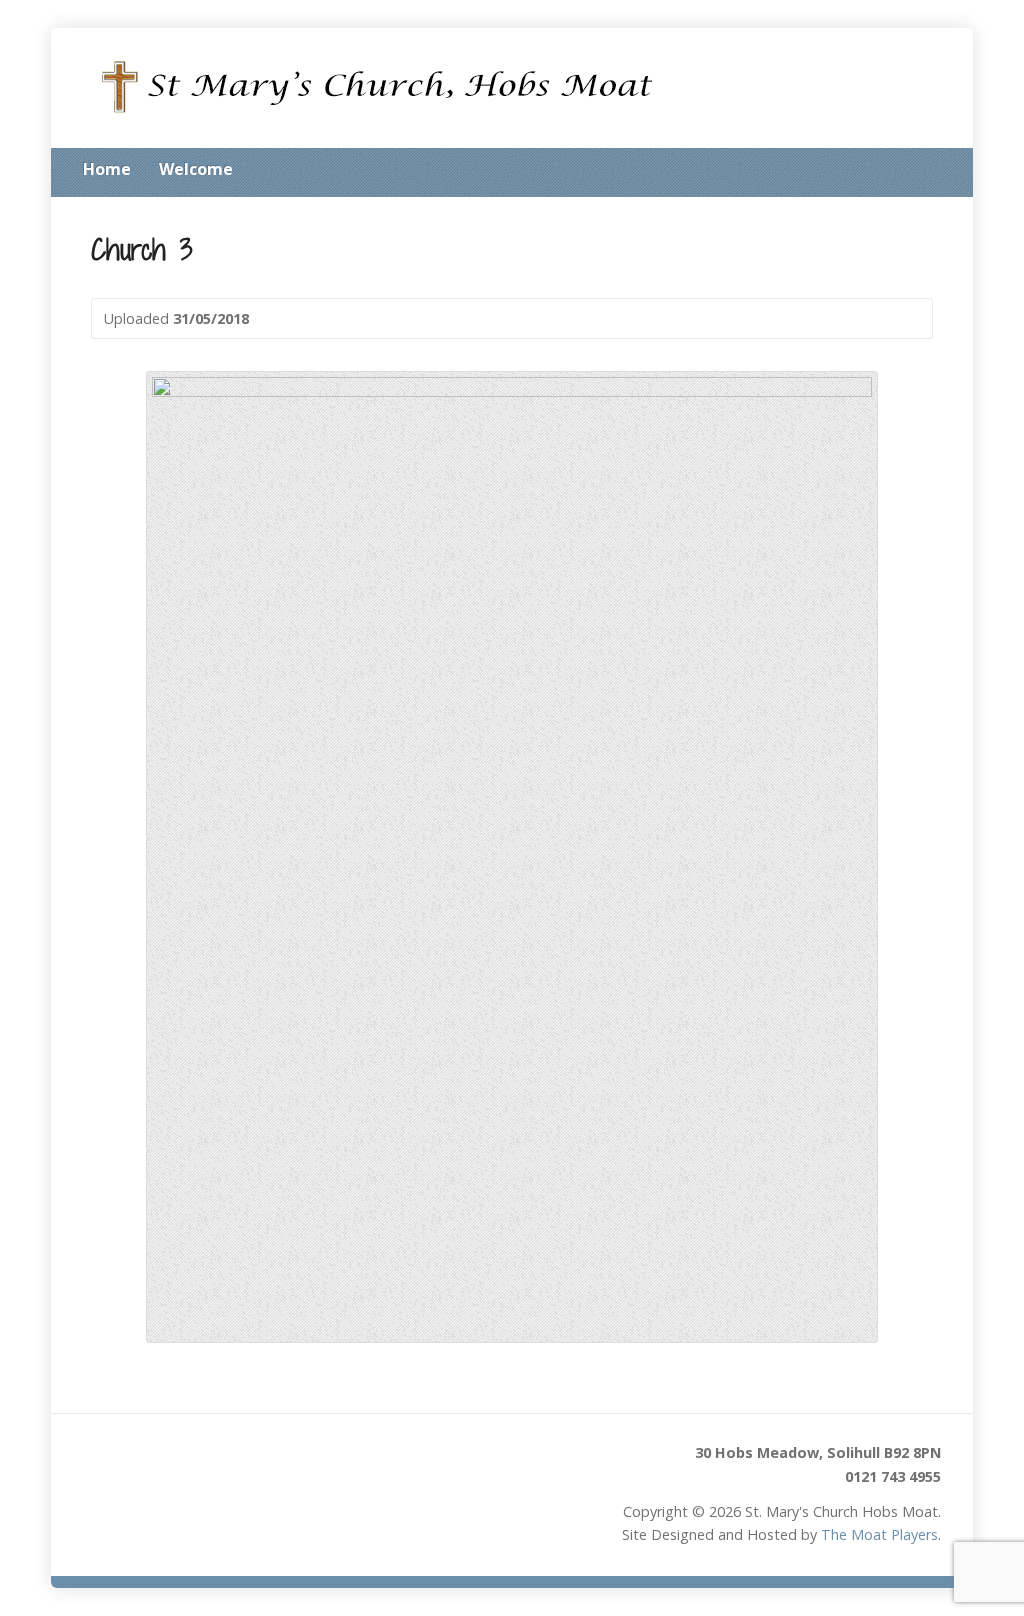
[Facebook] (121, 1460)
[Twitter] (94, 1460)
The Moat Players (879, 1534)
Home (107, 169)
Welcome (196, 169)
